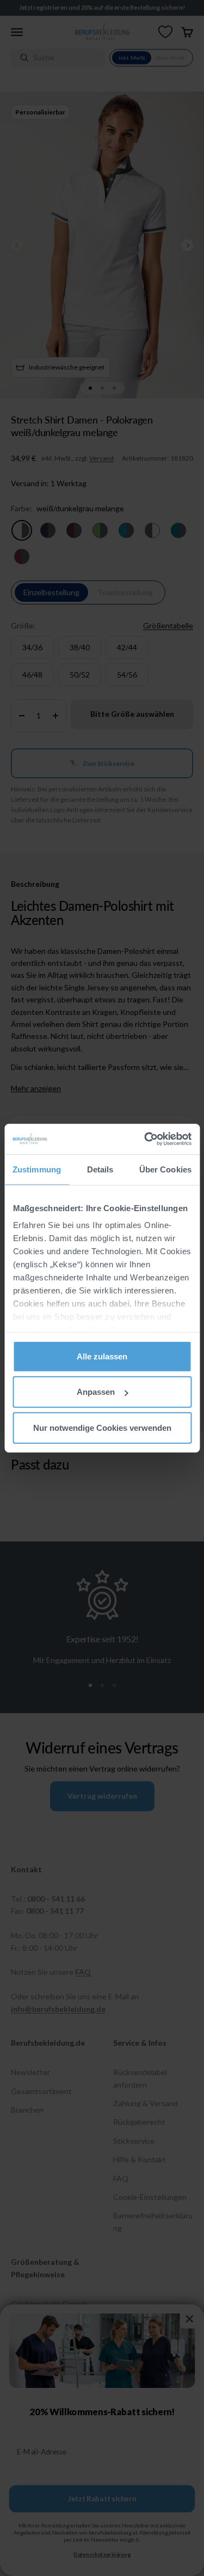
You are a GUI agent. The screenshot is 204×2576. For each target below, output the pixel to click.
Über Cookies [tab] (165, 1169)
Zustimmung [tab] (37, 1169)
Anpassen (96, 1392)
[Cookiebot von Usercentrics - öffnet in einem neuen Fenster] (145, 1139)
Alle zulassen (102, 1356)
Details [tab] (100, 1169)
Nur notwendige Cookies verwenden (102, 1427)
